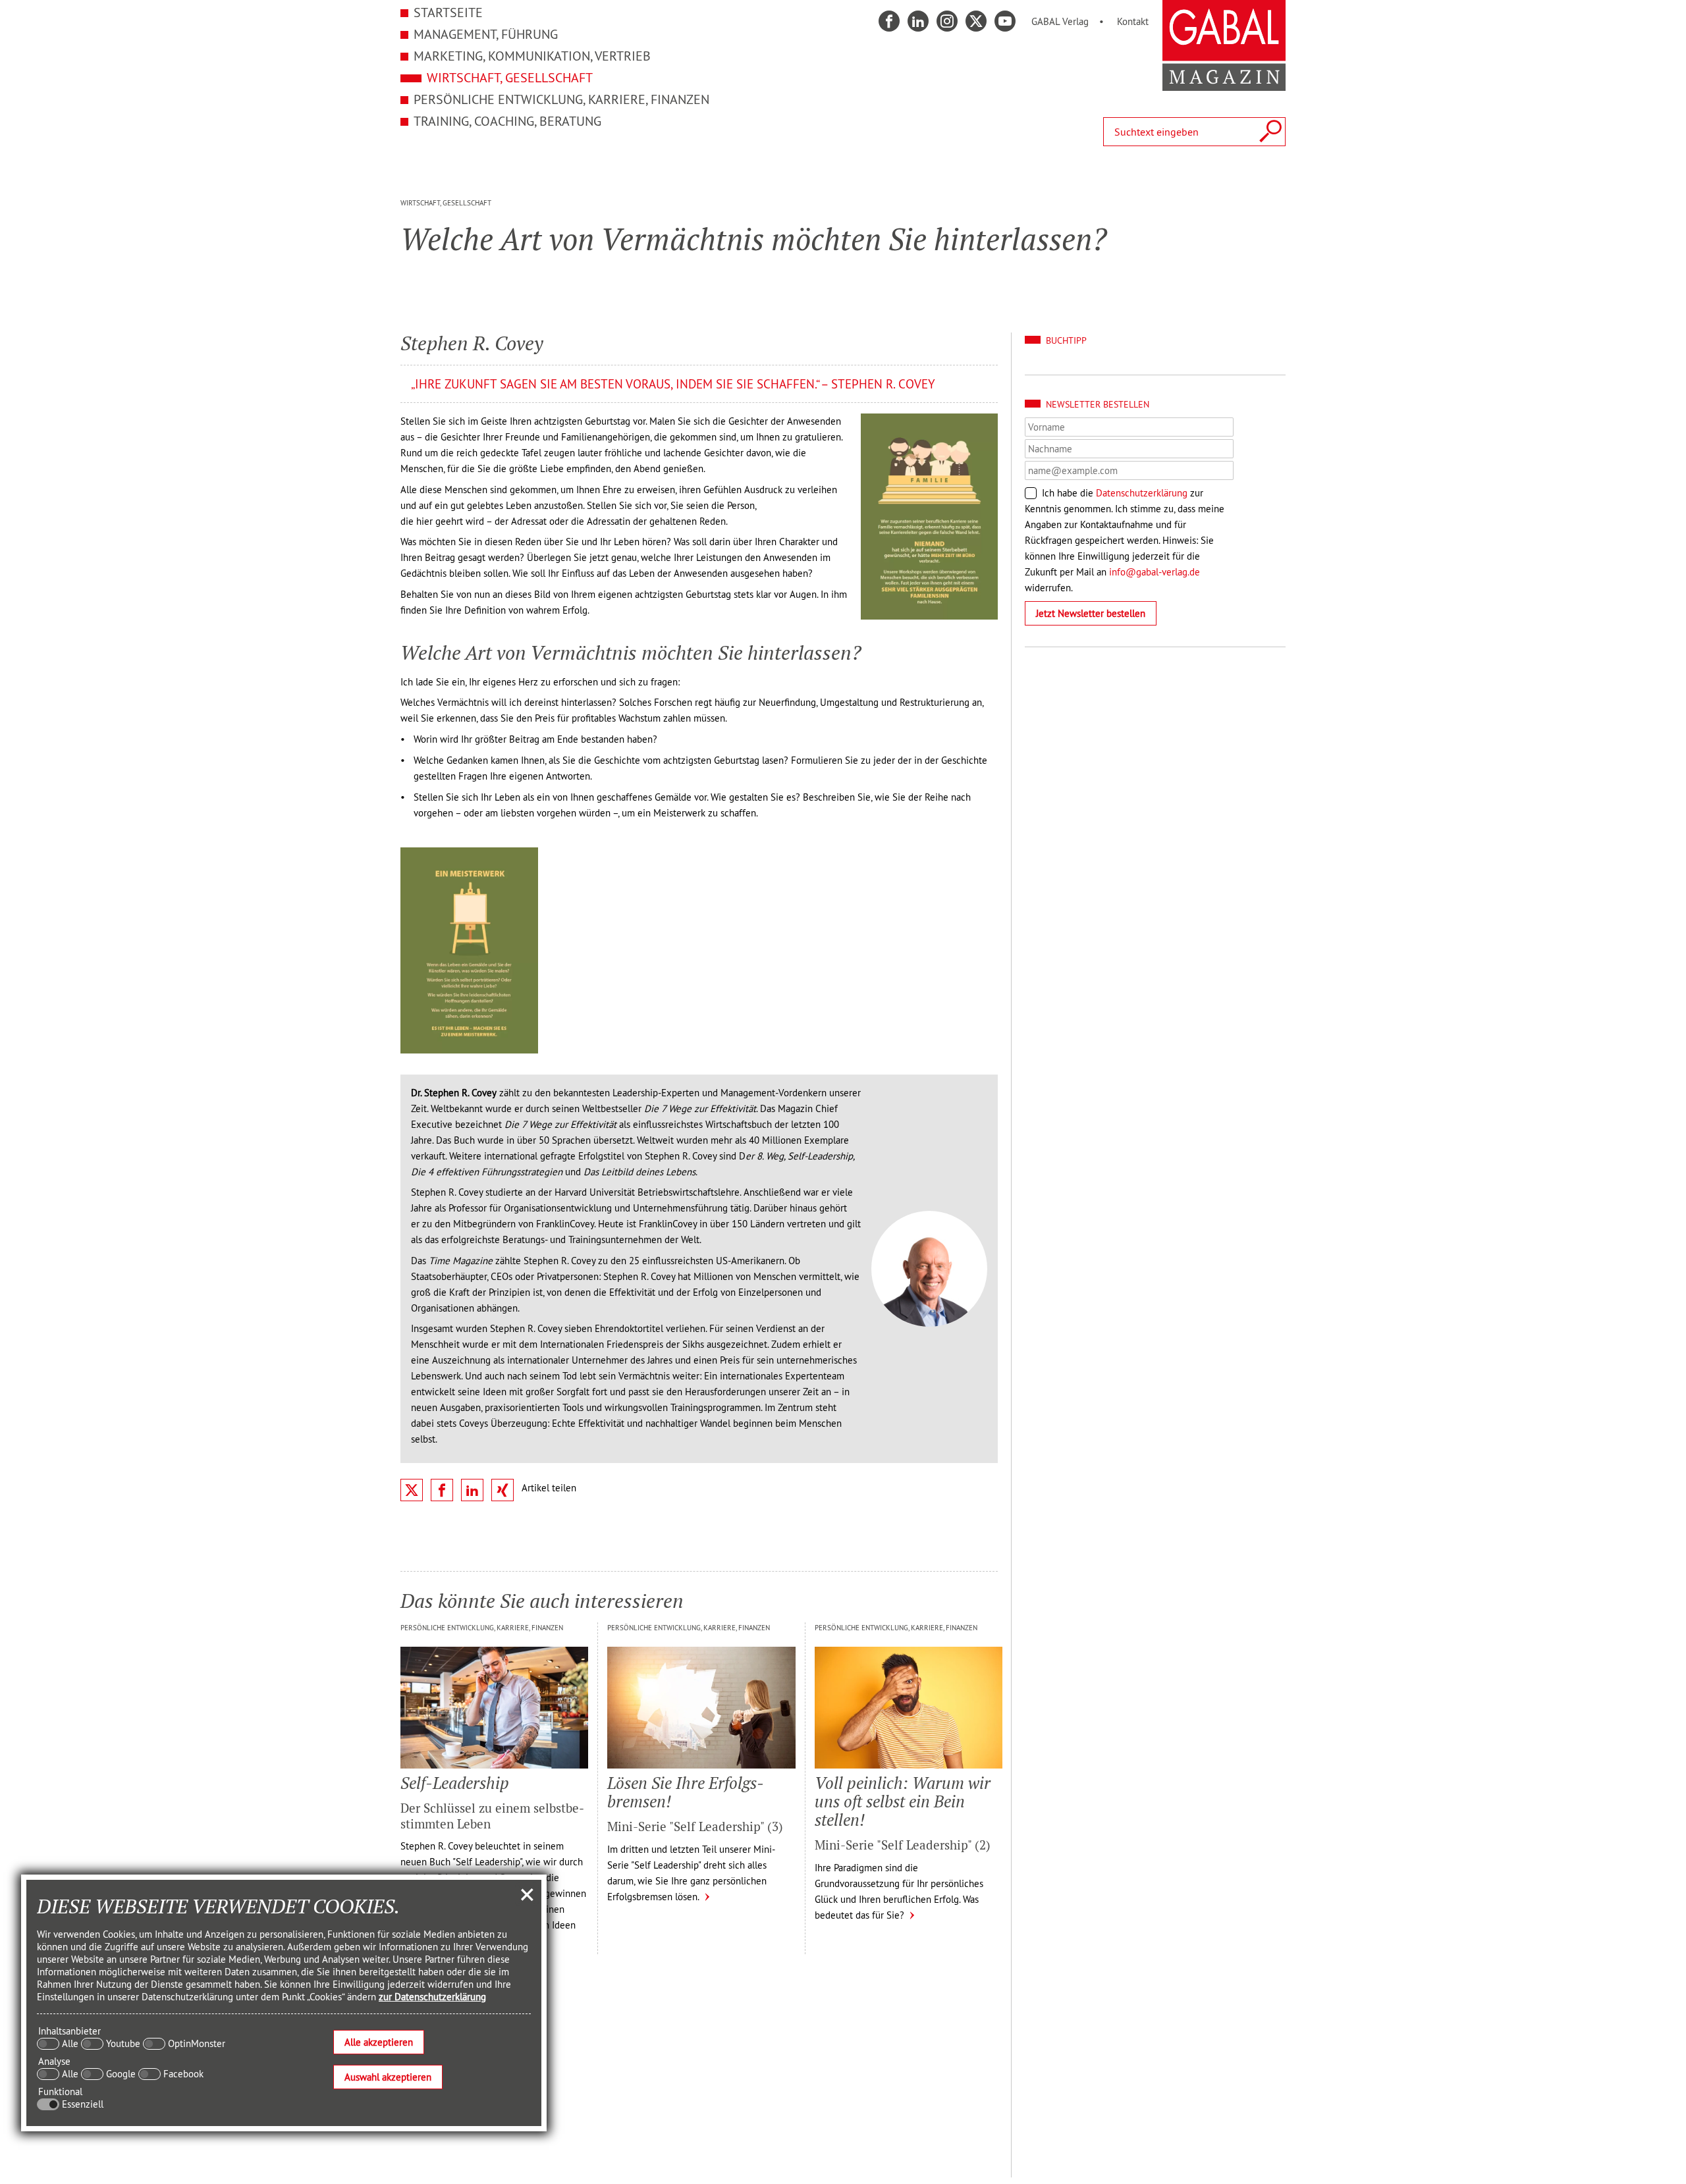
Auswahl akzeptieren (388, 2077)
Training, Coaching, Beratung (507, 121)
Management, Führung (486, 34)
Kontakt (1133, 21)
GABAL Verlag (1060, 21)
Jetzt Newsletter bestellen (1091, 613)
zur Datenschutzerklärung (432, 1997)
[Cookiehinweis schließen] (527, 1894)
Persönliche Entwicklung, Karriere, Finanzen (561, 99)
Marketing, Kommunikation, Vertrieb (532, 56)
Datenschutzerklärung (1142, 493)
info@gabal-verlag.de (1155, 572)
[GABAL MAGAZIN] (1224, 84)
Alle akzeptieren (379, 2042)
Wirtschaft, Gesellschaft (510, 77)
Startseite (448, 12)
